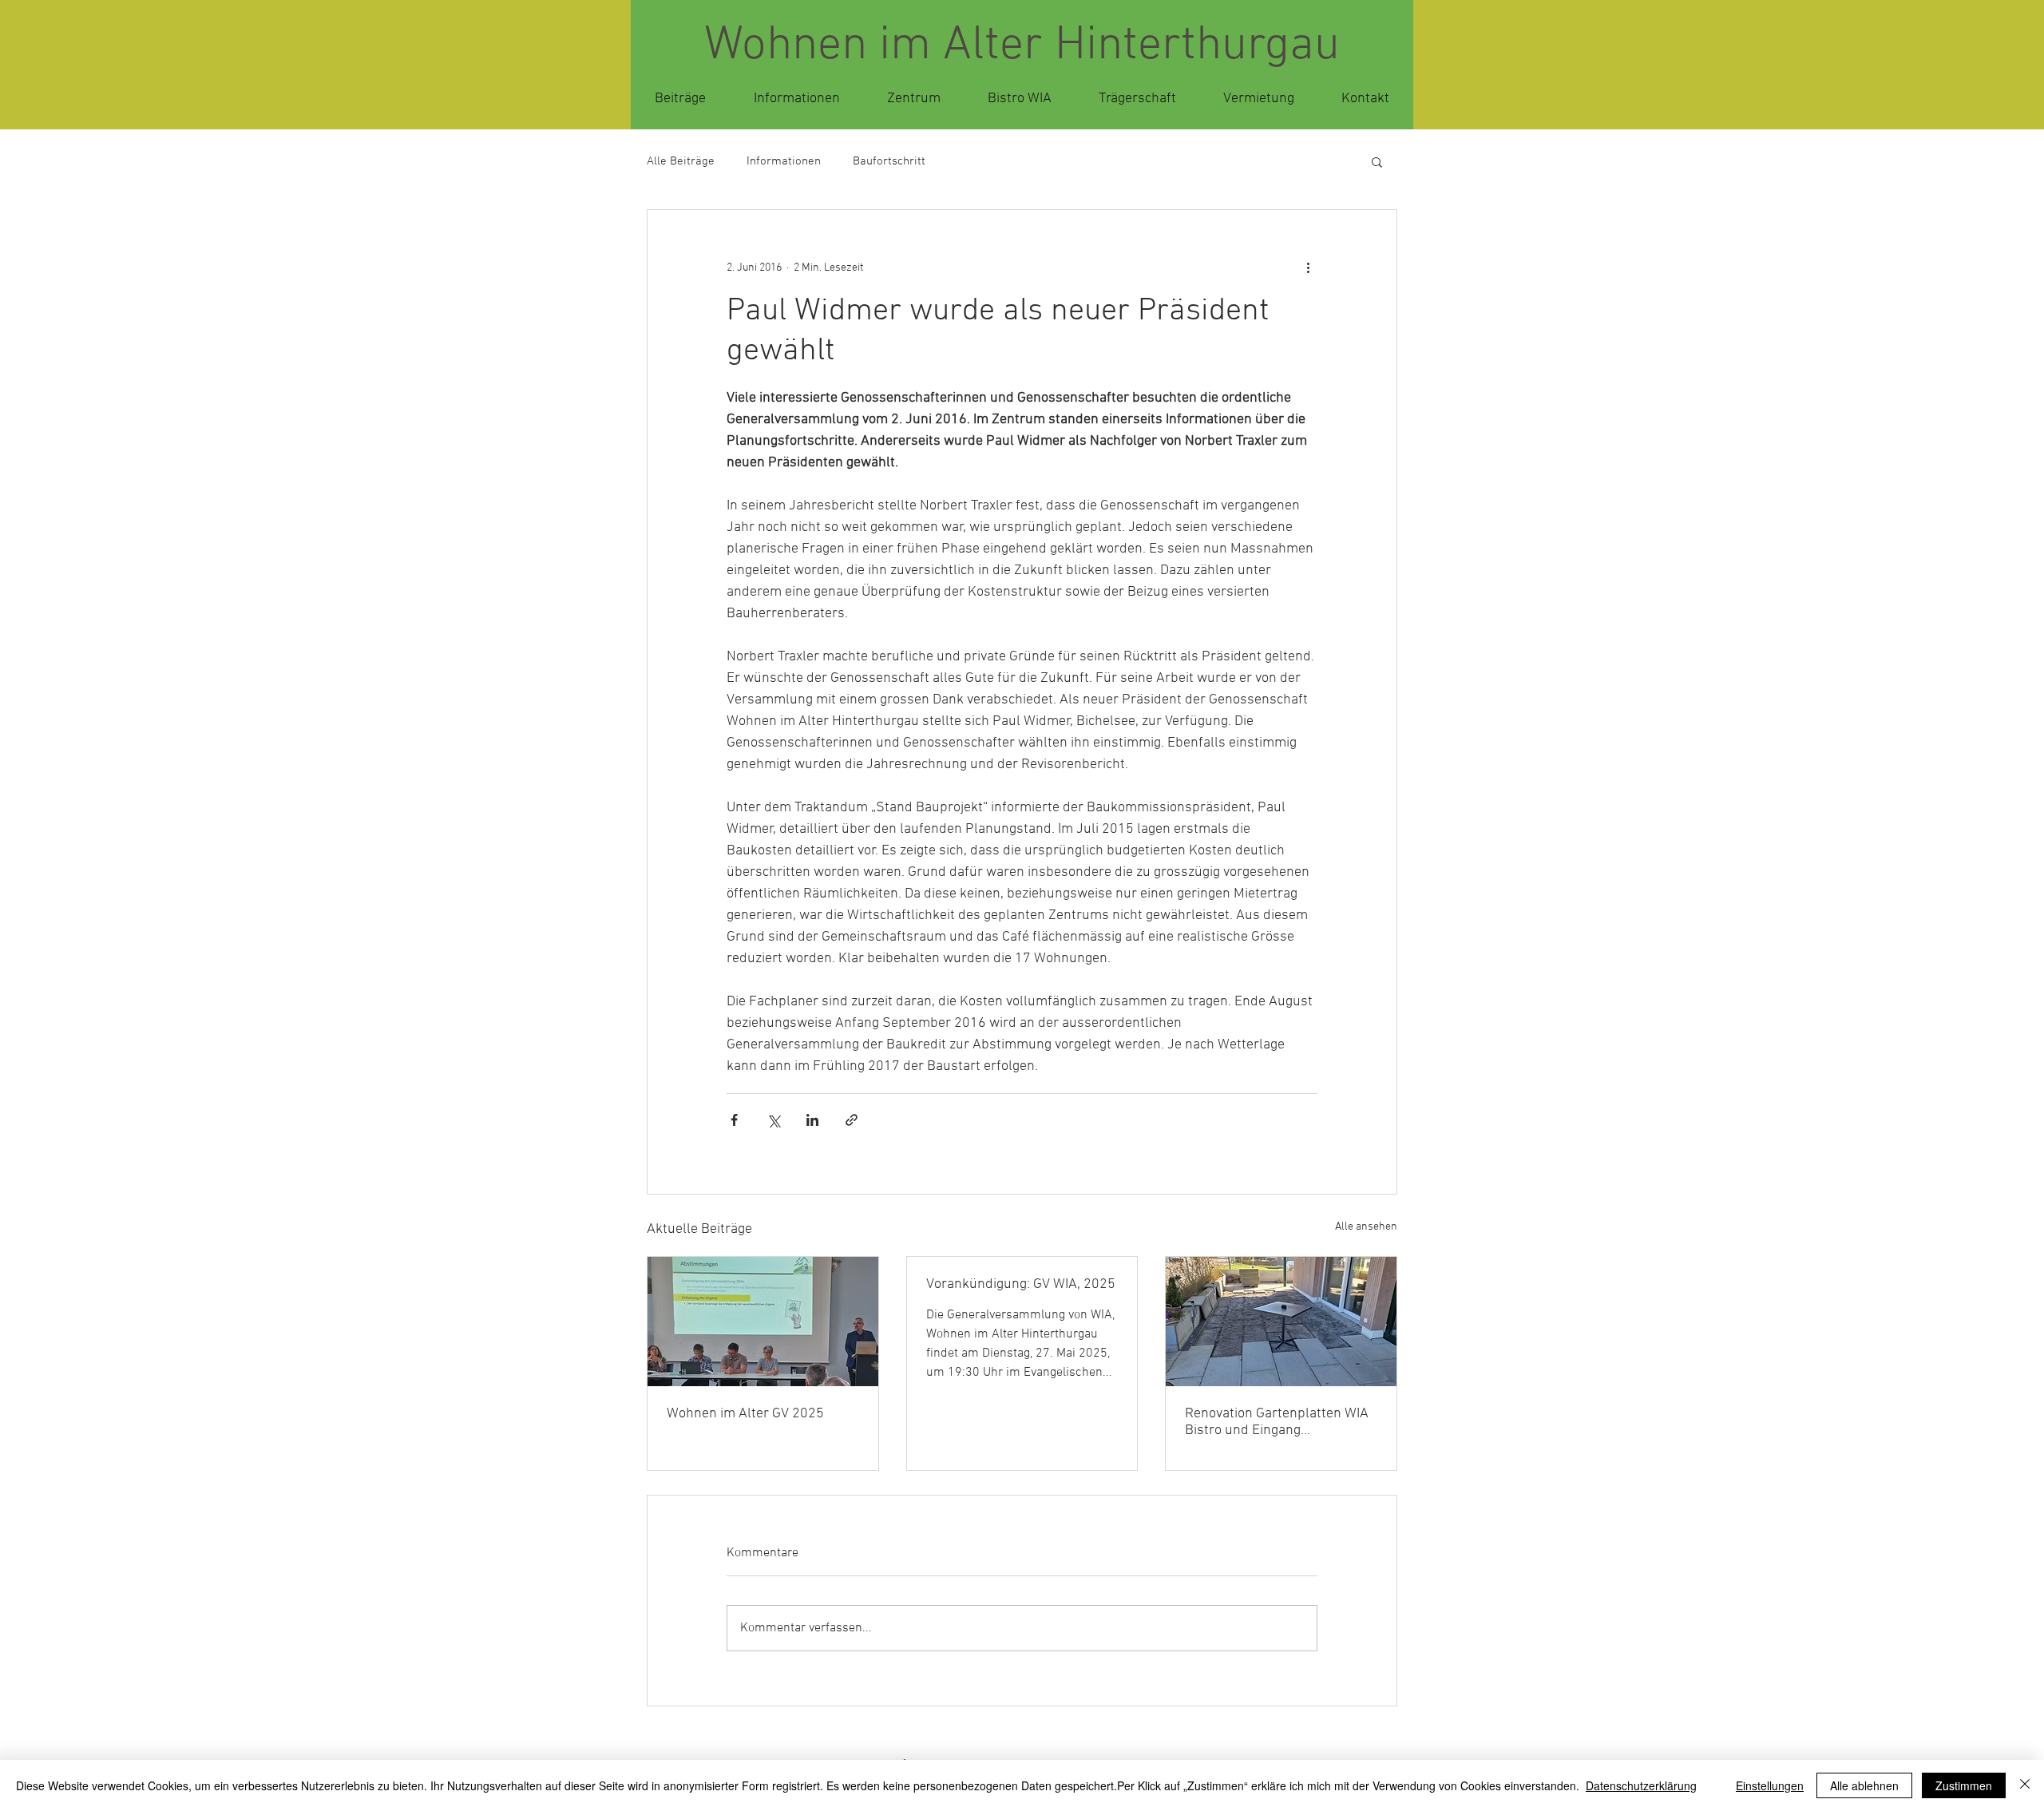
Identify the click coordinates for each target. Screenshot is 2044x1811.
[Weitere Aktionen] (1308, 267)
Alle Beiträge (681, 161)
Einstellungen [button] (1770, 1785)
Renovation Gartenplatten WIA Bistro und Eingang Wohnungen (1277, 1422)
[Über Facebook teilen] (734, 1120)
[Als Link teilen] (852, 1120)
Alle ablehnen (1864, 1785)
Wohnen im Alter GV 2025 (745, 1414)
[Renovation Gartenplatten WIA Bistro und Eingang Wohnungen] (1281, 1322)
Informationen (784, 161)
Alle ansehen (1366, 1227)
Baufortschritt (889, 161)
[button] (1377, 161)
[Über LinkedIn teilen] (812, 1120)
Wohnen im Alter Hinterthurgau (1022, 46)
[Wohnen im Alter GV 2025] (763, 1322)
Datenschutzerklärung (1641, 1785)
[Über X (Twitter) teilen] (773, 1120)
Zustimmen (1964, 1785)
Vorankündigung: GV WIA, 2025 (1021, 1284)
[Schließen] (2025, 1785)
